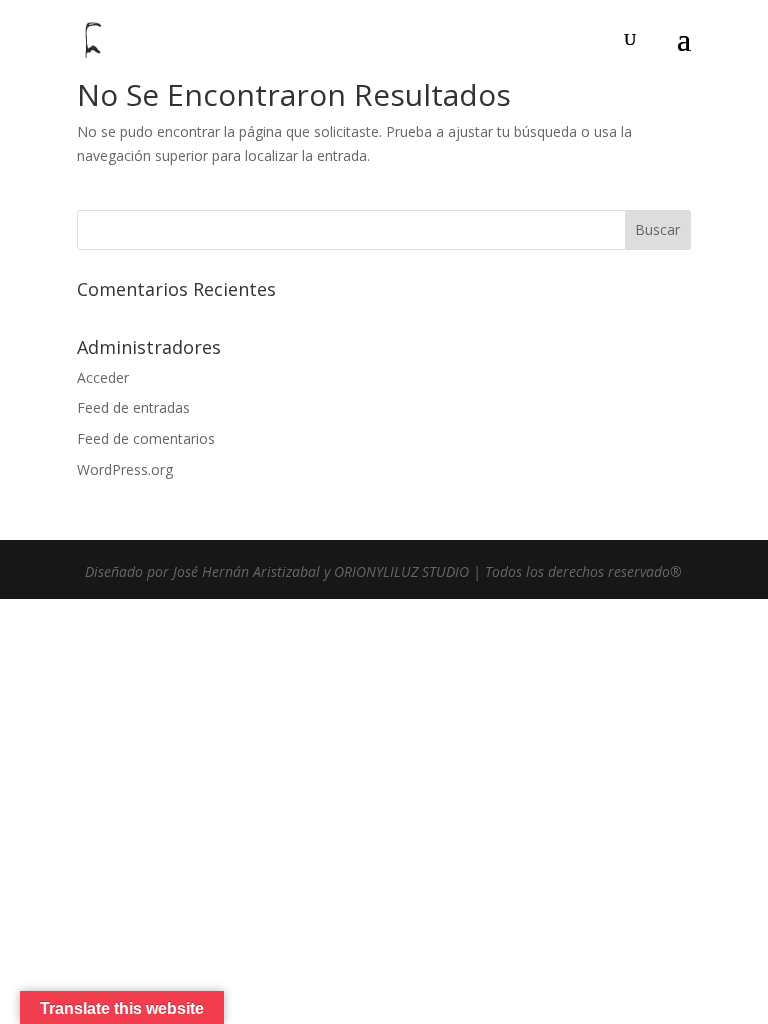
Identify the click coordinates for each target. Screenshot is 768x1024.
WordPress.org (125, 469)
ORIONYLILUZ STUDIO (401, 571)
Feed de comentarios (146, 438)
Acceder (103, 377)
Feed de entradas (133, 407)
